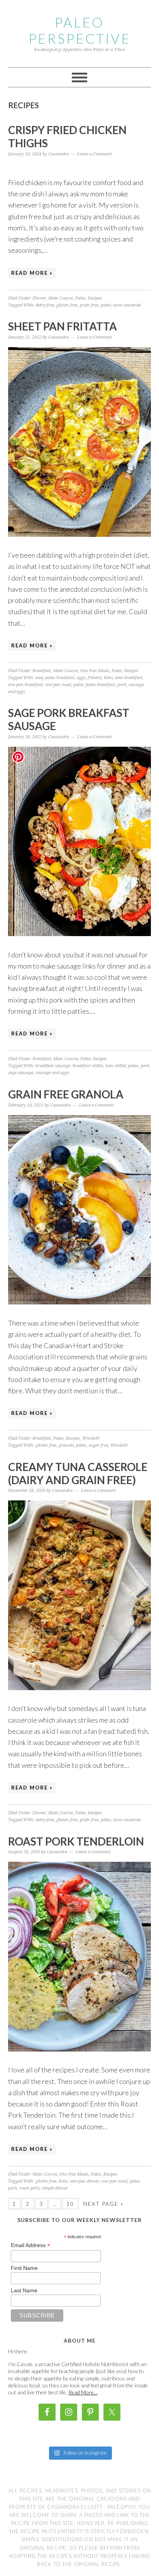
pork (122, 685)
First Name (24, 2268)
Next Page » (103, 2204)
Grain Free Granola (66, 1094)
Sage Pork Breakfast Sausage (69, 719)
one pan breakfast (25, 685)
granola (66, 1445)
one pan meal (58, 685)
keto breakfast (129, 678)
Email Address (30, 2245)
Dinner (39, 298)
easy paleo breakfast (55, 678)
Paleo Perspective (80, 30)
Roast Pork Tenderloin (76, 1841)
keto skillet (116, 1066)
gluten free (67, 305)
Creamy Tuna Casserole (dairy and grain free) (78, 1473)
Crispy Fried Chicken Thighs (67, 136)
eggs (81, 678)
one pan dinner (85, 2181)
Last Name (24, 2290)
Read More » (32, 273)
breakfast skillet (88, 1066)
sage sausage (21, 1073)
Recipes (95, 298)
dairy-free (45, 305)
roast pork (29, 2188)
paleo (106, 305)
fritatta (95, 678)
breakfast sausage (53, 1066)
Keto (108, 678)
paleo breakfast (100, 685)
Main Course (61, 298)
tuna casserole (127, 305)
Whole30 (91, 1438)
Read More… (83, 2392)
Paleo (80, 298)
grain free (89, 305)
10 (70, 2204)
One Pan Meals (95, 671)
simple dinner (55, 2188)
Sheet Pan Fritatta (63, 326)
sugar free (98, 1445)
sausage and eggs (52, 1073)
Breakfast (42, 671)
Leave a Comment (95, 154)
